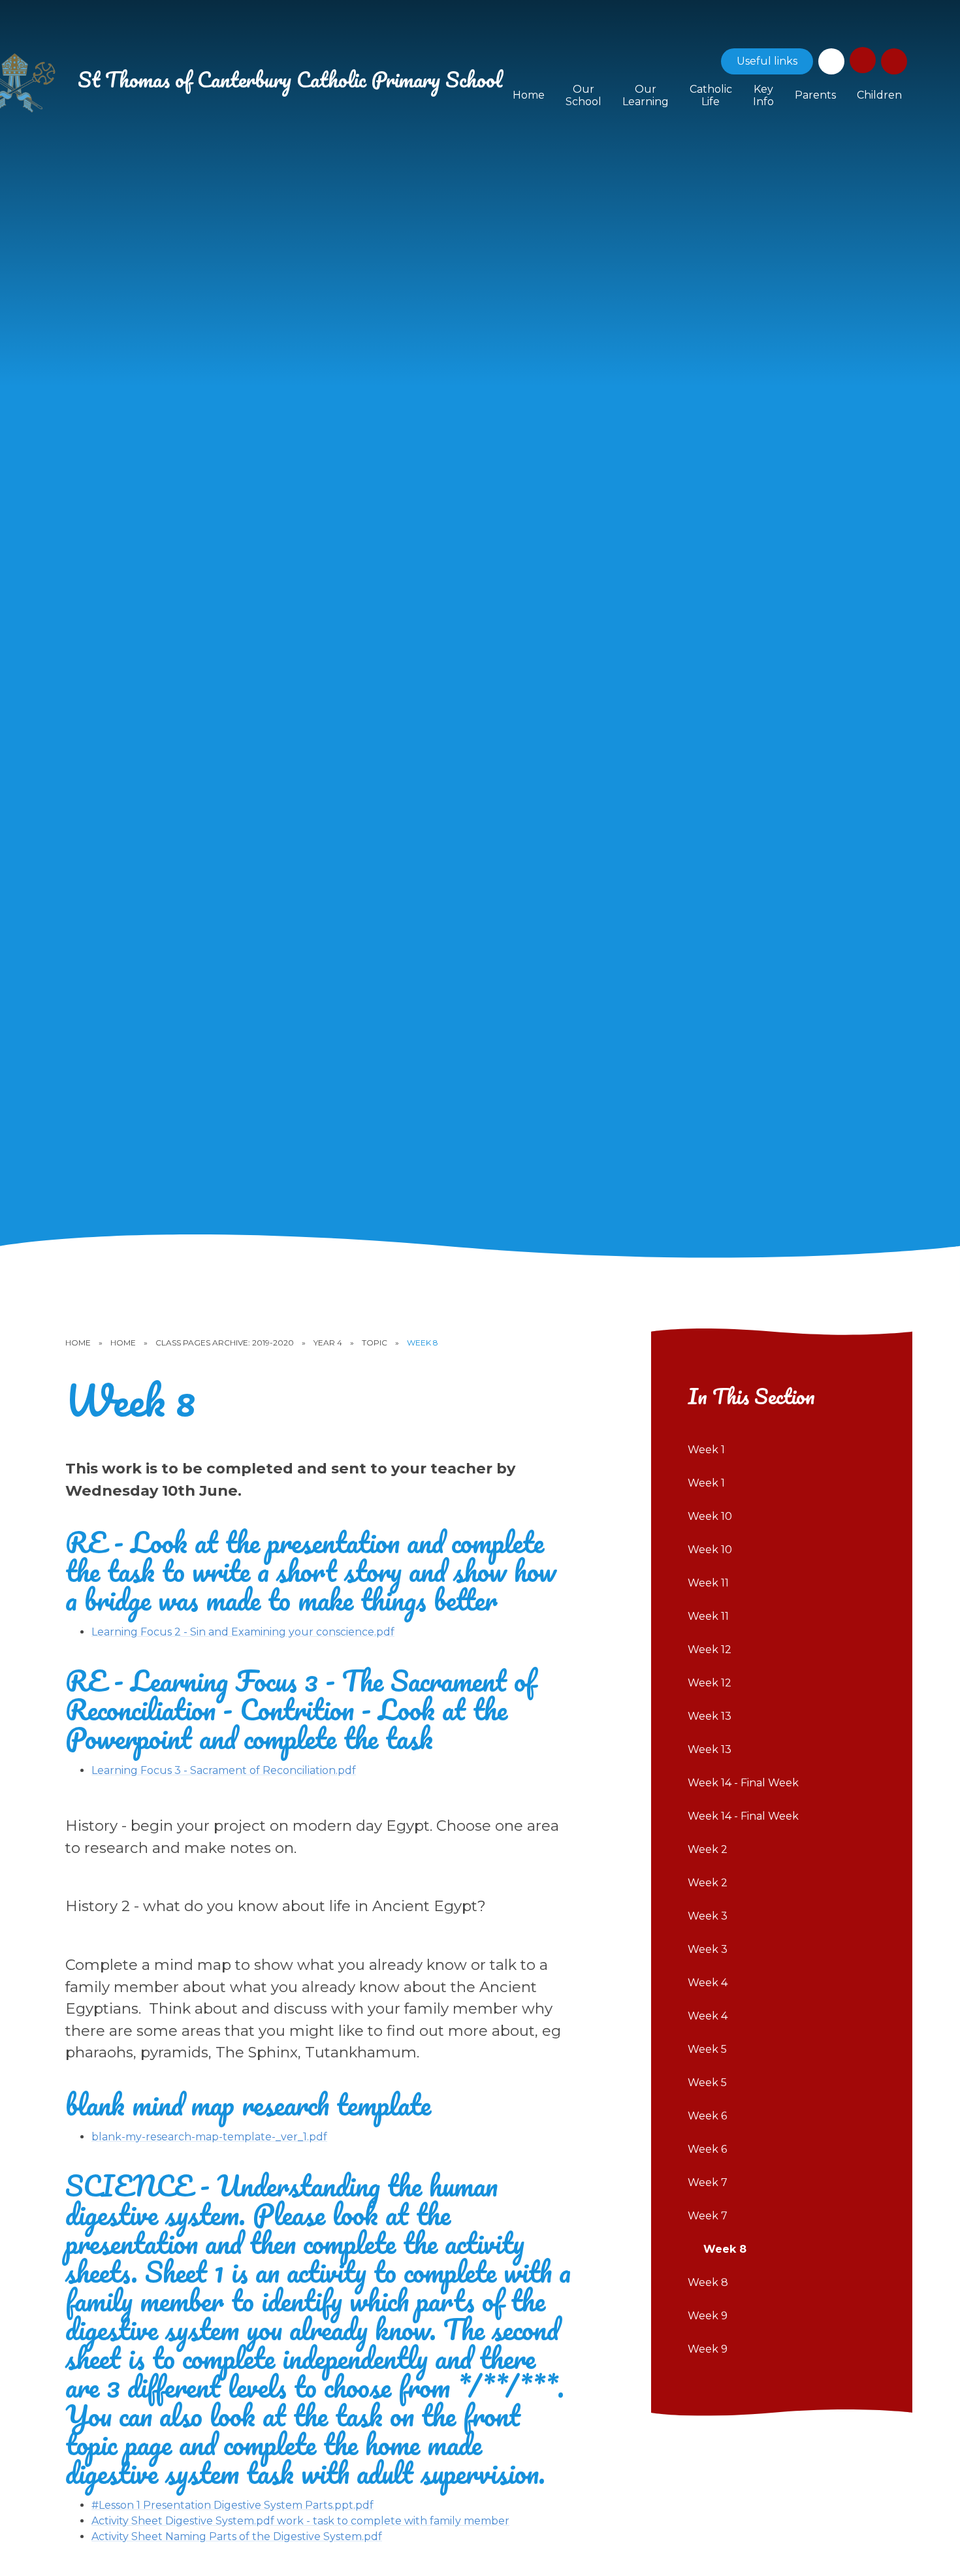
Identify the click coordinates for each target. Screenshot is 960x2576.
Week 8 (423, 1343)
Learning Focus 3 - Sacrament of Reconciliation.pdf (224, 1770)
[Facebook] (831, 61)
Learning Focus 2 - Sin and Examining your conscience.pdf (243, 1632)
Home (78, 1343)
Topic (375, 1343)
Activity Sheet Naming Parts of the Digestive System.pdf (237, 2536)
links (767, 61)
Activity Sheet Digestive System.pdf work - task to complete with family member (300, 2521)
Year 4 (328, 1343)
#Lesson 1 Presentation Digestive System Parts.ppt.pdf (232, 2505)
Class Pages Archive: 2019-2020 (225, 1343)
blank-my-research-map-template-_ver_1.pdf (209, 2137)
